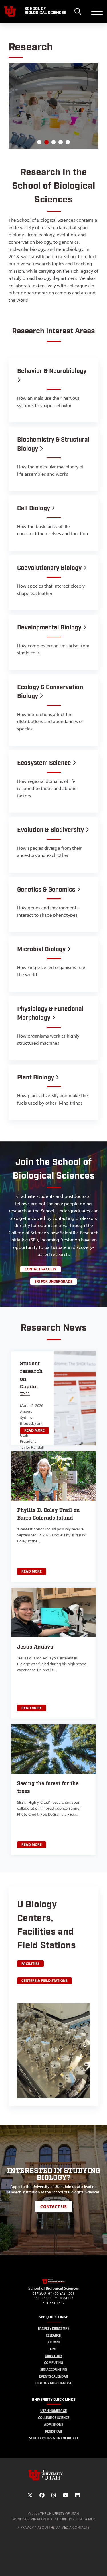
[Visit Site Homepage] (54, 2283)
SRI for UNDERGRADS (53, 1281)
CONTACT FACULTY (41, 1269)
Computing (53, 2363)
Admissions (53, 2424)
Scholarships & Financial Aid (53, 2438)
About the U (48, 2527)
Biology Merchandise (54, 2383)
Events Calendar (53, 2376)
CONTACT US (53, 2206)
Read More (34, 1430)
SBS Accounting (54, 2369)
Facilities (30, 1963)
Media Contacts (75, 2527)
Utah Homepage (53, 2411)
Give (53, 2349)
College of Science (54, 2418)
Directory (53, 2356)
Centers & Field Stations (45, 1980)
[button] (39, 142)
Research (53, 2335)
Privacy (27, 2527)
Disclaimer (85, 2519)
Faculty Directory (54, 2328)
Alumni (53, 2342)
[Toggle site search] (78, 11)
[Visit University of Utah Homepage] (10, 11)
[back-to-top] (100, 2565)
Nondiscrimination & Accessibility (42, 2519)
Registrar (53, 2431)
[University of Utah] (54, 2475)
